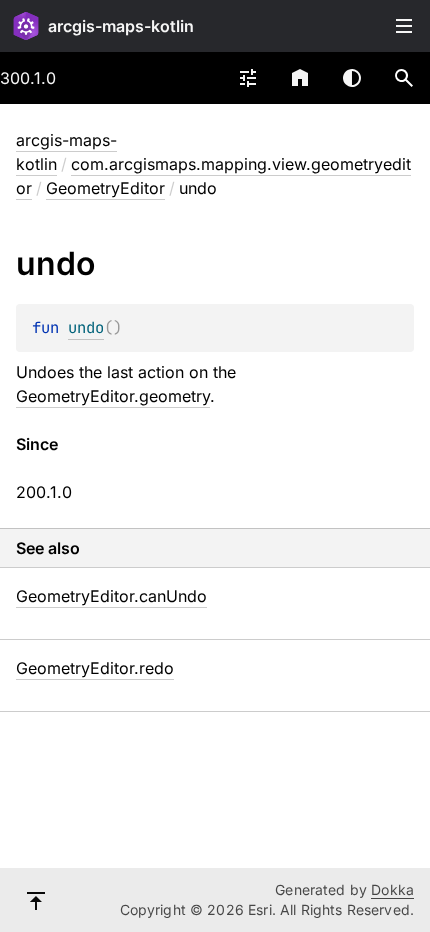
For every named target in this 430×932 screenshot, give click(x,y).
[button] (404, 78)
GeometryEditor (105, 188)
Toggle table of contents (404, 26)
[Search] (404, 78)
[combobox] (248, 78)
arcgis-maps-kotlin (121, 26)
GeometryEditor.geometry (113, 396)
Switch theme (352, 78)
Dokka (392, 889)
